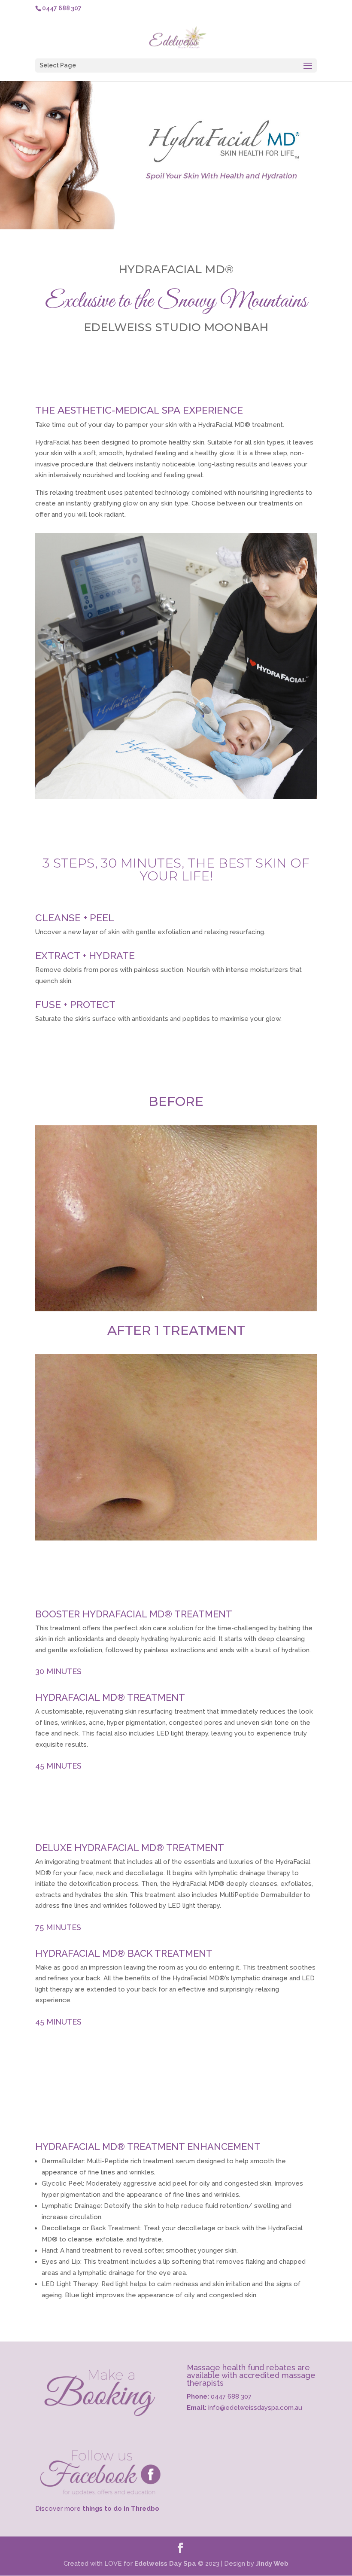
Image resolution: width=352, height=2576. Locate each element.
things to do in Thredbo (121, 2509)
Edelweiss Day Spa (166, 2564)
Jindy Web (272, 2564)
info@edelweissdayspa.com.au (255, 2408)
